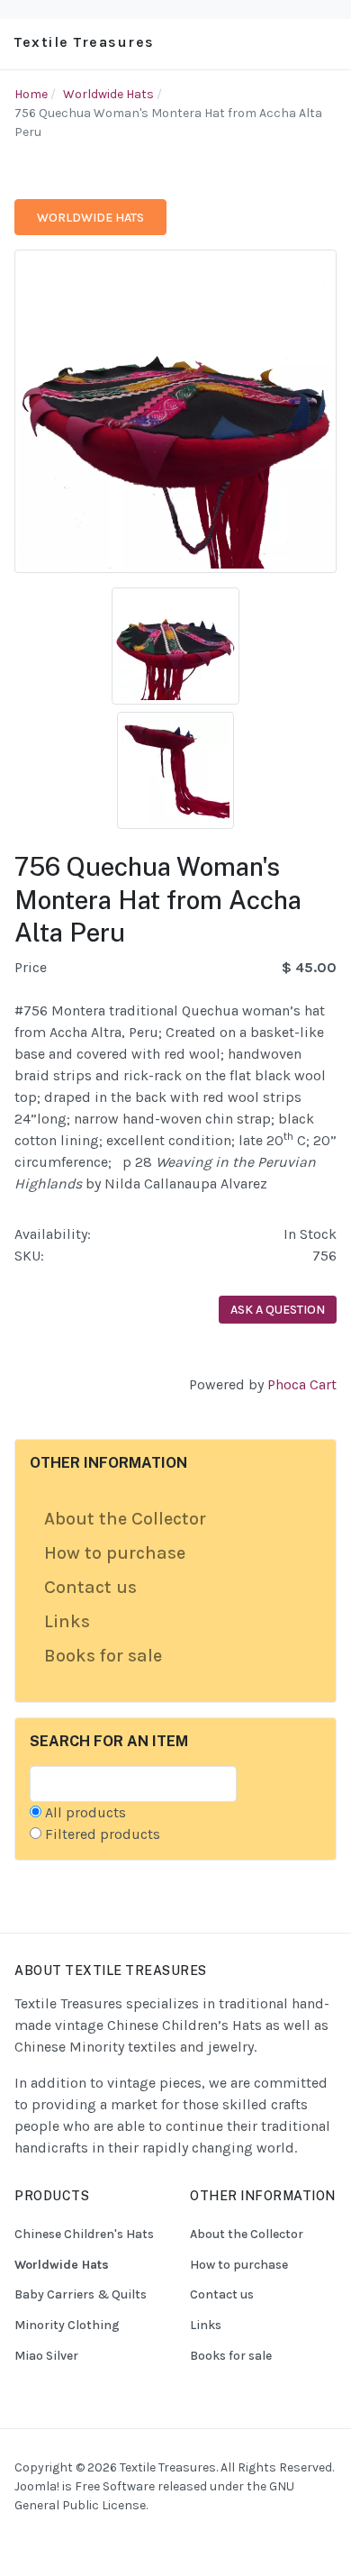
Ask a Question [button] (278, 1310)
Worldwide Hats (90, 218)
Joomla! (37, 2486)
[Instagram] (49, 2538)
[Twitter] (94, 2538)
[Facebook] (26, 2538)
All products (85, 1812)
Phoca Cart (302, 1384)
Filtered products (103, 1834)
